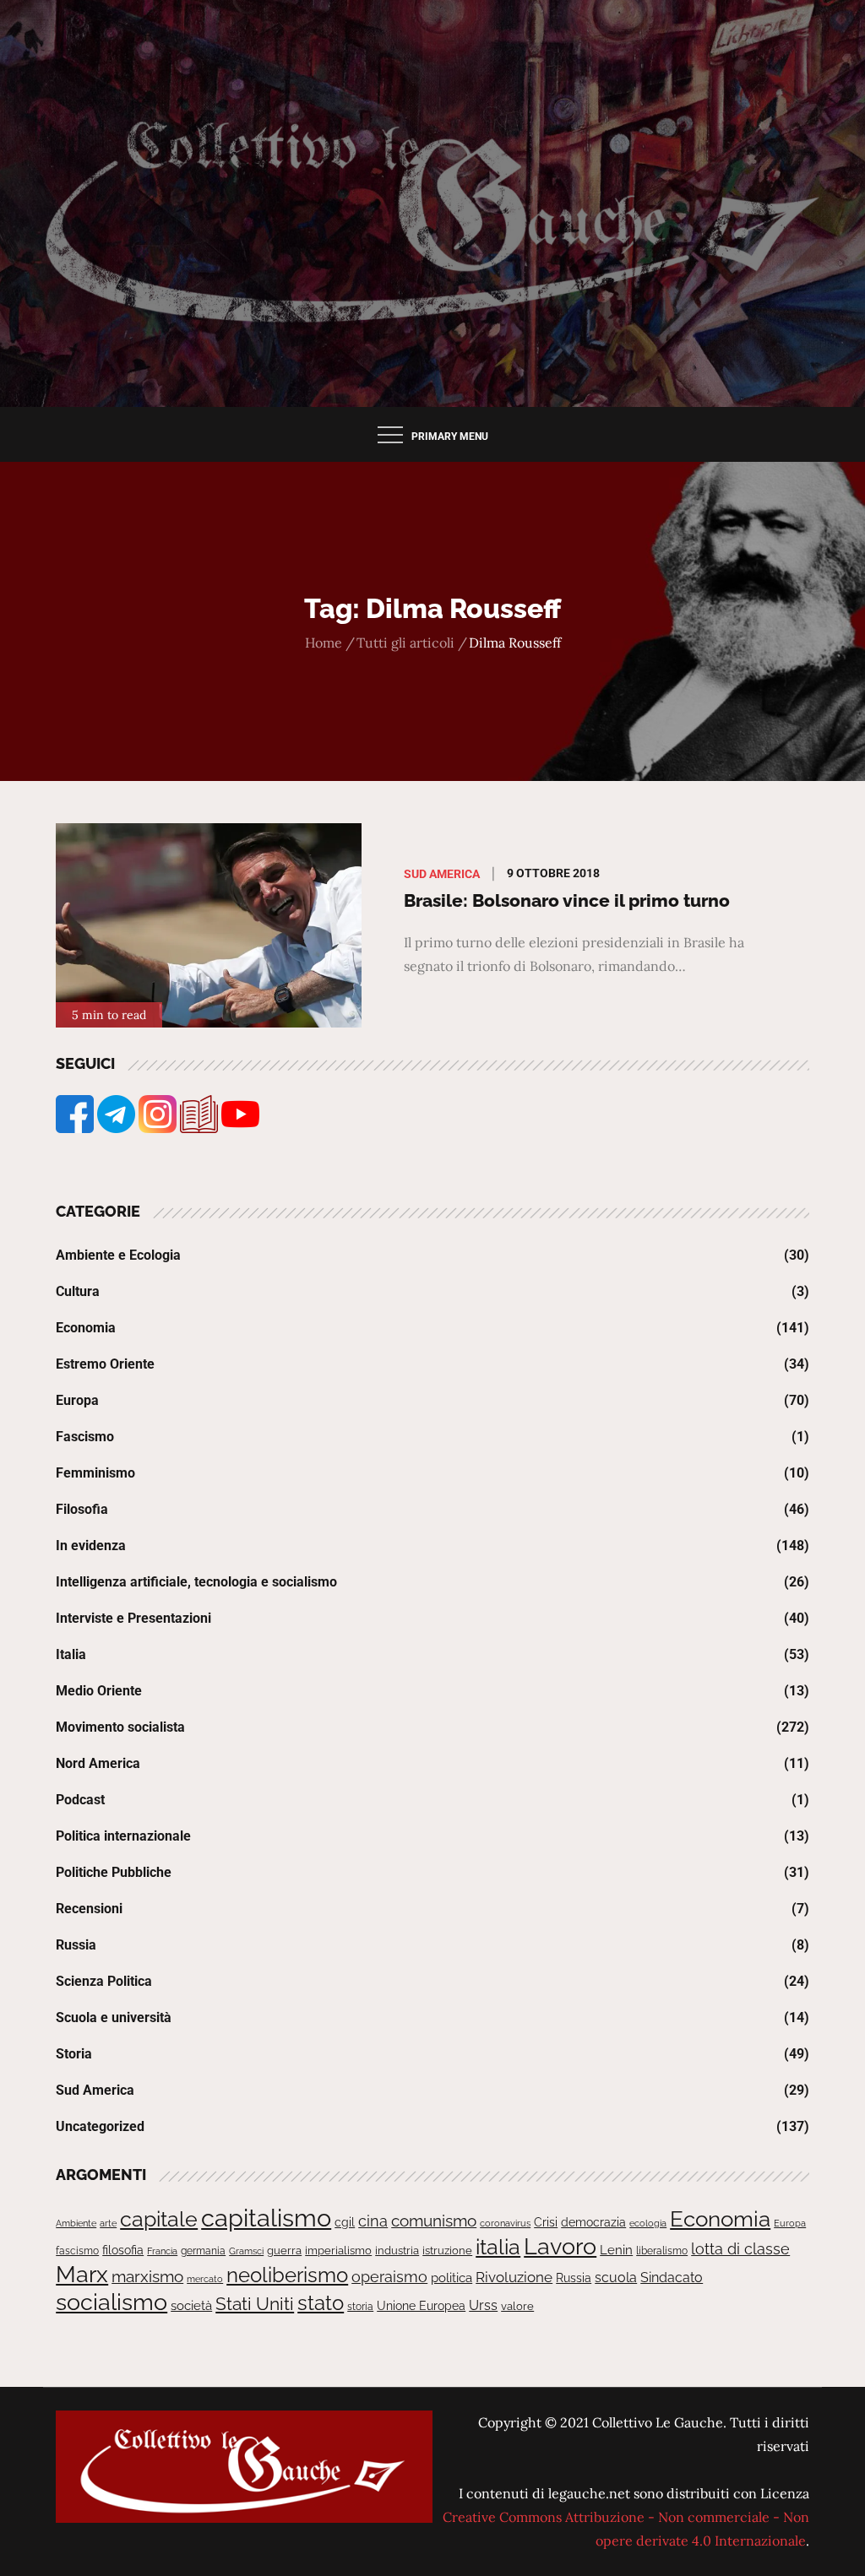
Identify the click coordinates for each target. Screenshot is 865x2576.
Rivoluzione (514, 2277)
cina (373, 2221)
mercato (205, 2279)
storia (360, 2307)
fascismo (77, 2251)
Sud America (442, 874)
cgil (345, 2222)
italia (498, 2247)
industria (397, 2251)
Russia (76, 1945)
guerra (284, 2251)
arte (108, 2223)
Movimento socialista (120, 1727)
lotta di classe (740, 2249)
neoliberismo (287, 2275)
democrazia (593, 2222)
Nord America (98, 1763)
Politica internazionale (123, 1836)
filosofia (123, 2250)
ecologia (648, 2223)
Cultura (78, 1291)
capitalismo (266, 2218)
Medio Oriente (99, 1691)
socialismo (112, 2302)
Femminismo (95, 1473)
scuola (616, 2278)
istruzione (447, 2251)
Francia (162, 2251)
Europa (77, 1400)
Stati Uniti (255, 2304)
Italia (71, 1654)
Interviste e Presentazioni (133, 1618)
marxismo (147, 2276)
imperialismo (338, 2251)
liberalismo (662, 2251)
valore (517, 2306)
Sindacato (672, 2278)
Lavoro (560, 2246)
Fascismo (85, 1437)
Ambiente (76, 2223)
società (191, 2305)
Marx (82, 2274)
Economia (86, 1328)
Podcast (80, 1800)
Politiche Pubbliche (114, 1872)
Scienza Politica (104, 1981)
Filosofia (82, 1509)
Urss (483, 2305)
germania (203, 2251)
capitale (159, 2219)
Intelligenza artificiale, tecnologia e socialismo (196, 1582)
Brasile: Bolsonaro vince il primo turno (567, 900)
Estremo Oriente (105, 1364)
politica (452, 2278)
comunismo (434, 2221)
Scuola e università (114, 2017)
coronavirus (505, 2223)
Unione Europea (421, 2306)
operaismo (389, 2277)
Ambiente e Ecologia (118, 1255)
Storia (74, 2054)
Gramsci (246, 2251)
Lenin (616, 2250)
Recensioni (89, 1909)
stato (321, 2303)
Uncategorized (100, 2126)
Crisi (546, 2222)
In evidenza (91, 1546)
